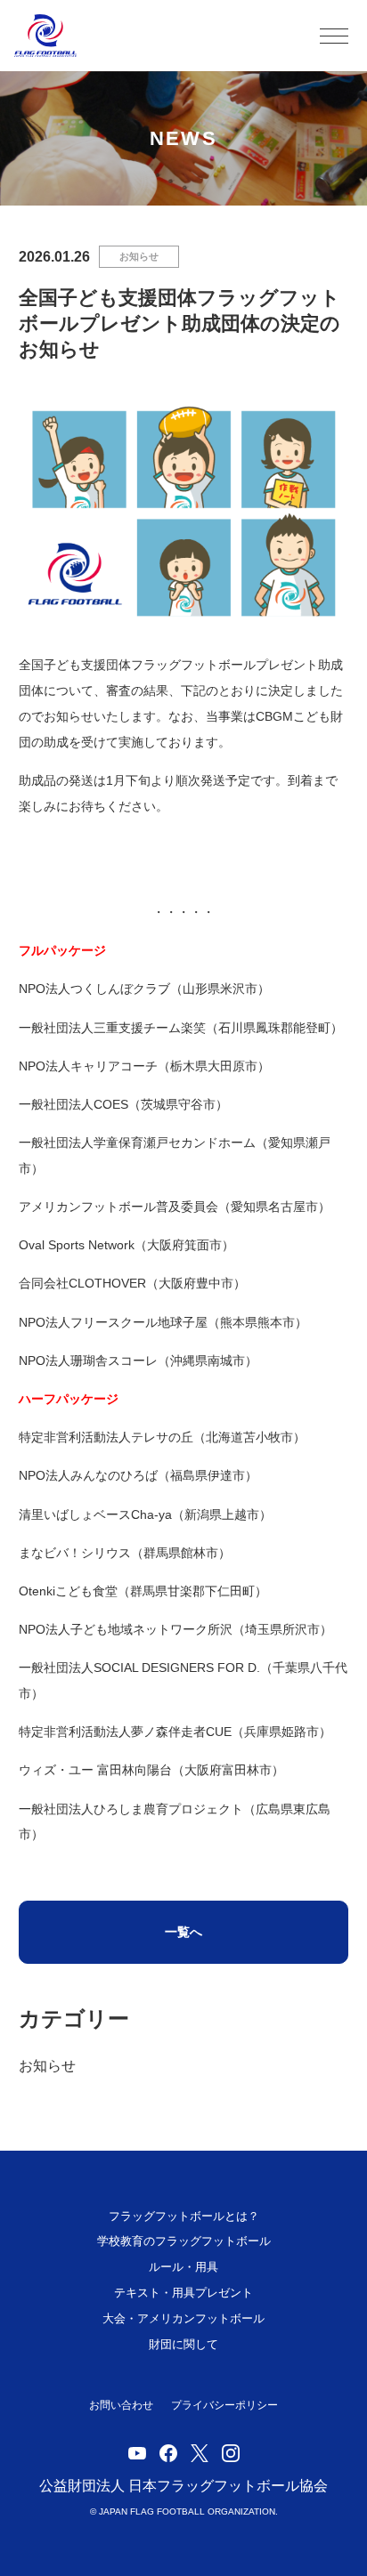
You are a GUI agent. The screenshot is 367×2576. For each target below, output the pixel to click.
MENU (334, 36)
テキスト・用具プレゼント (183, 2293)
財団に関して (183, 2344)
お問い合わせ (121, 2405)
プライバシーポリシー (224, 2405)
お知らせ (139, 256)
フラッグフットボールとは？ (184, 2216)
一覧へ (183, 1932)
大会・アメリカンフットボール (183, 2318)
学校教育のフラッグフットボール (184, 2241)
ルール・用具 (183, 2267)
